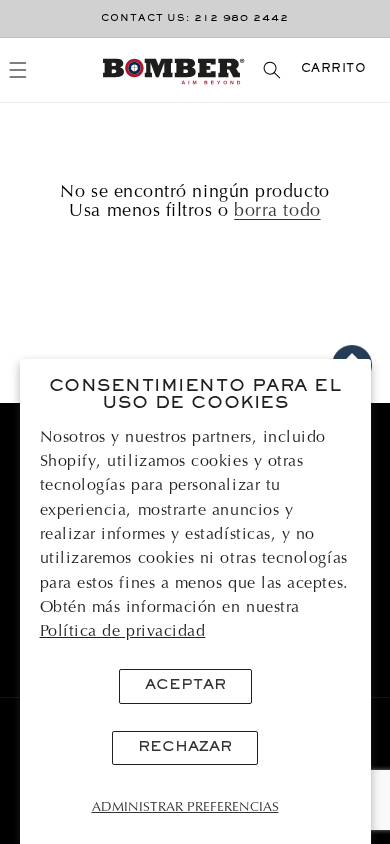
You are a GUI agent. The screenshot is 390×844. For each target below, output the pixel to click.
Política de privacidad (123, 632)
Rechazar (185, 747)
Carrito (334, 69)
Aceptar (185, 685)
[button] (18, 70)
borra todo (277, 212)
